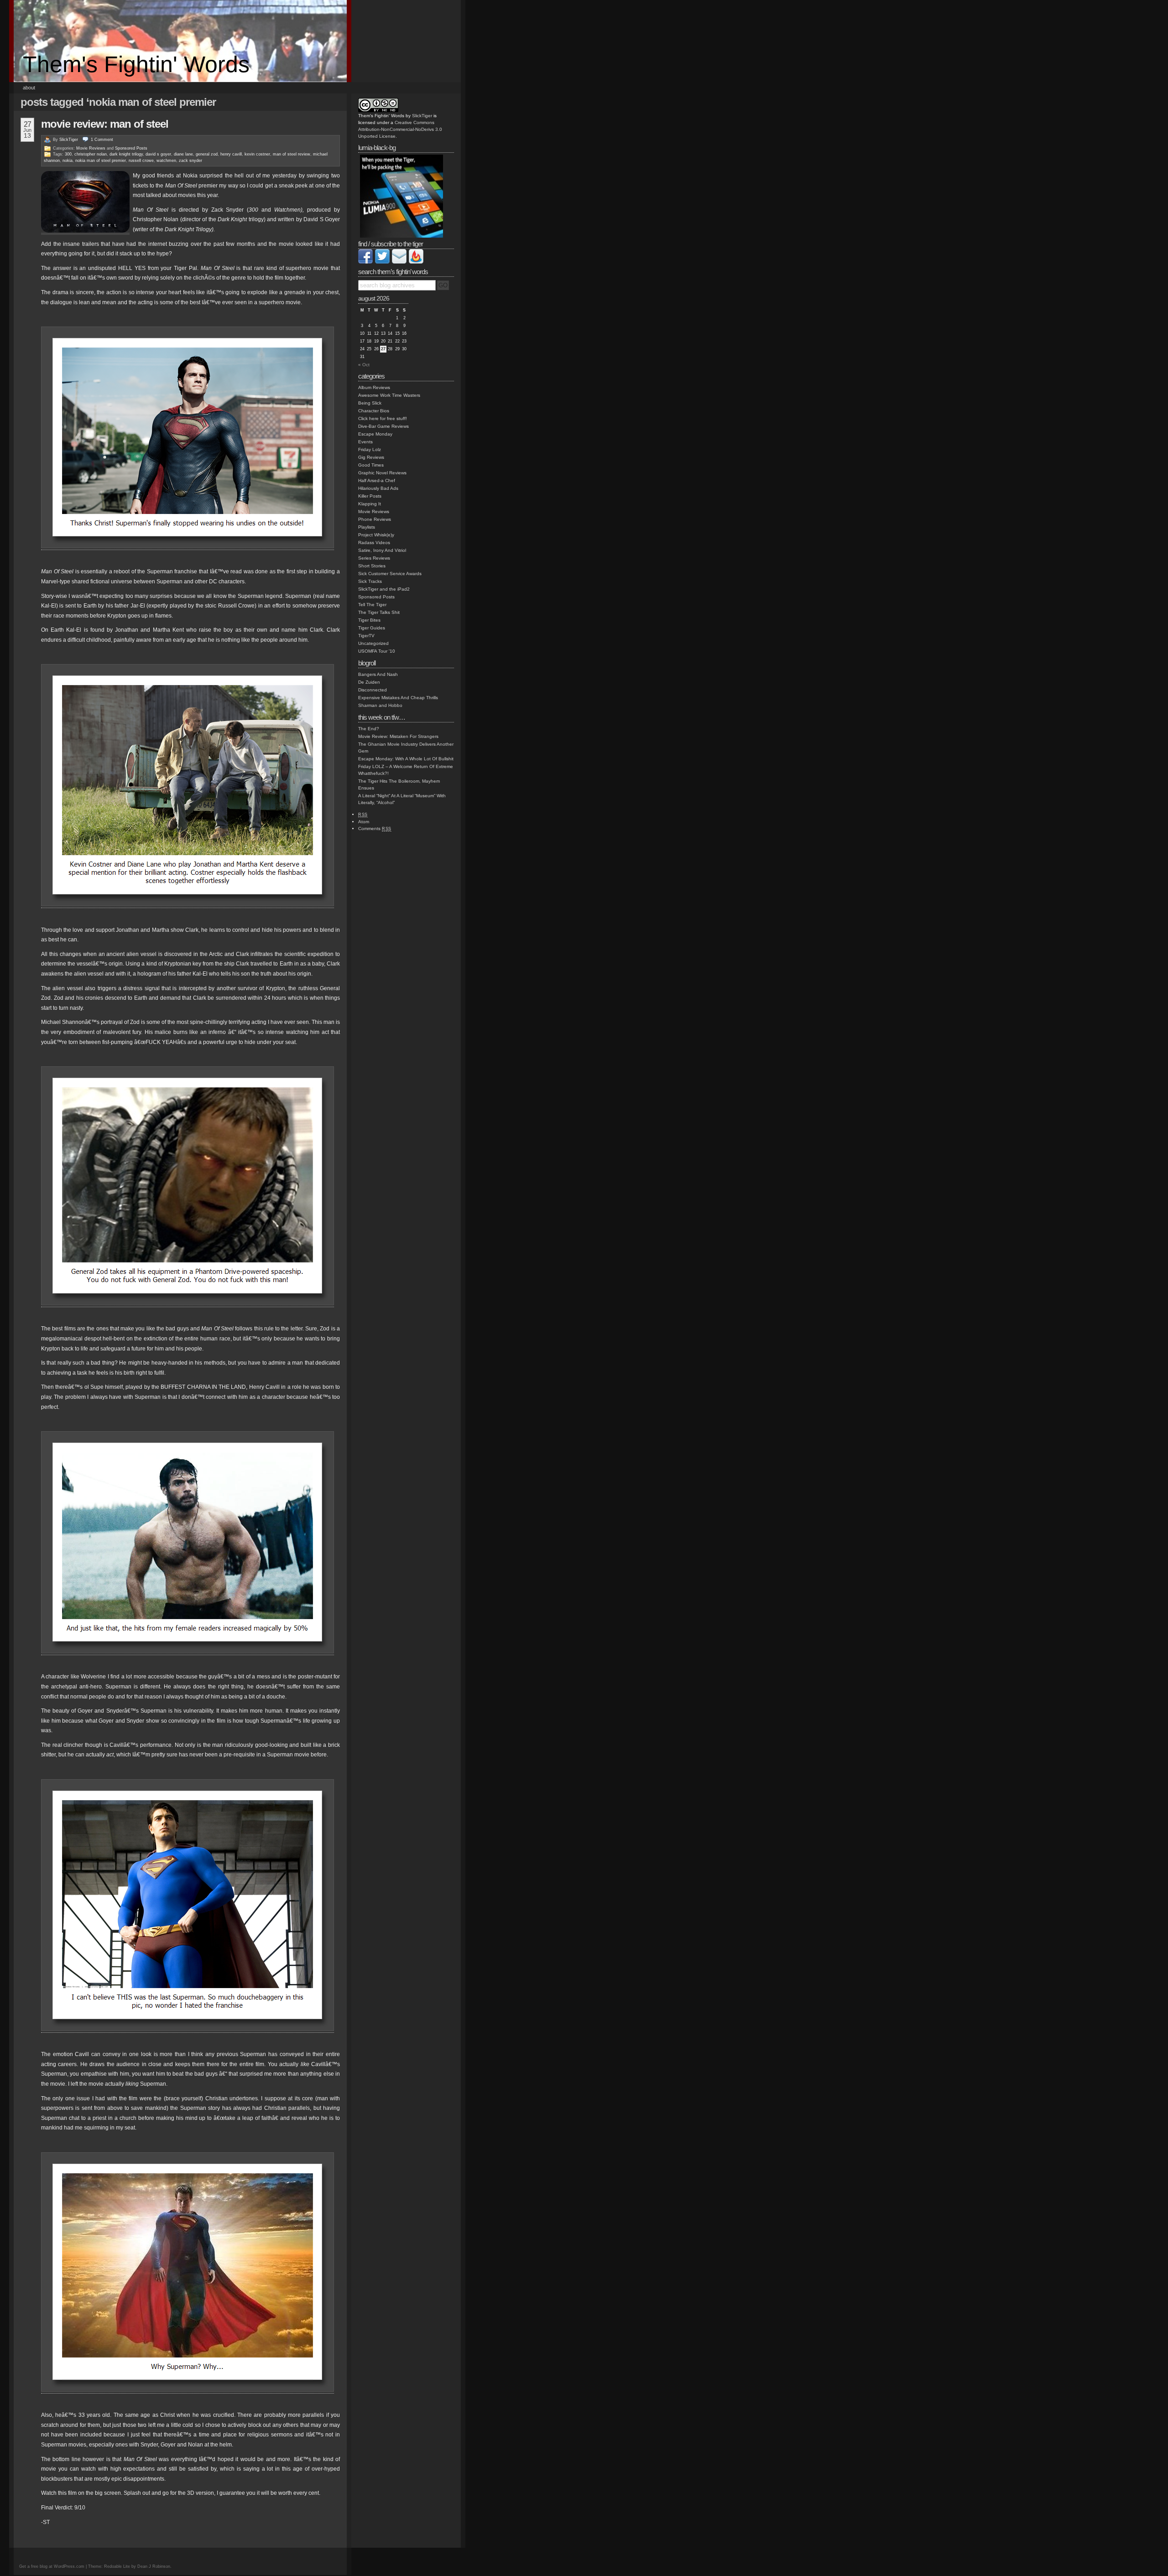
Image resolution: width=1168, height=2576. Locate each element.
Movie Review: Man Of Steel (105, 124)
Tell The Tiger (372, 605)
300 (68, 154)
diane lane (183, 154)
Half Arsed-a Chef (377, 480)
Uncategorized (373, 643)
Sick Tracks (370, 581)
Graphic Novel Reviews (382, 473)
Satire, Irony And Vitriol (382, 550)
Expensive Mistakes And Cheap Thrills (398, 698)
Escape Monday (375, 434)
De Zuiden (369, 682)
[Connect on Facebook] (365, 262)
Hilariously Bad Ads (378, 488)
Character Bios (374, 411)
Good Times (371, 465)
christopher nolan (91, 154)
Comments (375, 828)
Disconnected (373, 690)
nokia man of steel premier (101, 161)
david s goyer (158, 154)
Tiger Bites (369, 620)
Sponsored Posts (131, 148)
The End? (369, 729)
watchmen (166, 161)
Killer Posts (370, 496)
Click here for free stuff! (383, 418)
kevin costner (257, 154)
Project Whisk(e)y (376, 535)
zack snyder (190, 161)
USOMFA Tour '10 (377, 651)
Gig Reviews (371, 457)
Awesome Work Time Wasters (389, 395)
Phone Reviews (375, 519)
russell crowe (141, 161)
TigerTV (366, 636)
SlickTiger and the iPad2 (384, 589)
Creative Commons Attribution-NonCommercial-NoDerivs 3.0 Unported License (400, 129)
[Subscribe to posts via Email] (399, 262)
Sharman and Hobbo (380, 705)
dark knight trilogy (126, 154)
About (29, 88)
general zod (207, 154)
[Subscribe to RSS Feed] (416, 262)
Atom (364, 822)
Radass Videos (374, 543)
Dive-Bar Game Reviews (383, 426)
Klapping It (370, 504)
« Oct (364, 365)
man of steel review (292, 154)
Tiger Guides (372, 628)
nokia (68, 161)
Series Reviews (374, 558)
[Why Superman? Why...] (188, 2390)
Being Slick (370, 403)
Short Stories (372, 566)
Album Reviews (374, 387)
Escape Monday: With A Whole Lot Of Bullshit (406, 759)
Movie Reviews (91, 148)
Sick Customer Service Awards (390, 574)
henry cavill (231, 154)
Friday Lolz (370, 449)
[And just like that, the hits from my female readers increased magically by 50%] (188, 1652)
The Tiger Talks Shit (379, 612)
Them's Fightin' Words (136, 64)
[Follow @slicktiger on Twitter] (382, 262)
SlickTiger (69, 140)
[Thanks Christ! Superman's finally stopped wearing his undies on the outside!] (188, 547)
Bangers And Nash (378, 674)
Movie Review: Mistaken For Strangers (398, 736)
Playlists (367, 527)
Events (365, 442)
